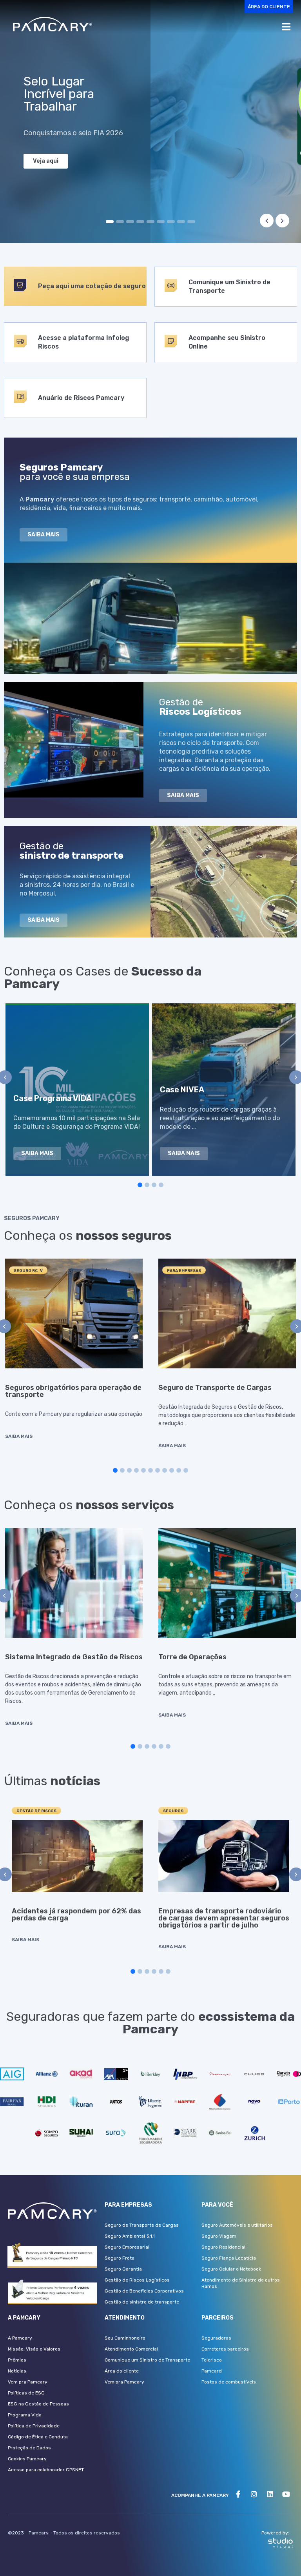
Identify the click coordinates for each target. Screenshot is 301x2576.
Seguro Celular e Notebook (231, 2269)
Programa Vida (25, 2415)
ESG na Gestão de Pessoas (38, 2404)
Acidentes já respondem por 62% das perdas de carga (76, 1915)
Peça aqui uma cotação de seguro (92, 286)
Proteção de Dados (29, 2448)
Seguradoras (216, 2338)
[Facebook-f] (238, 2494)
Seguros (173, 1811)
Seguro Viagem (219, 2236)
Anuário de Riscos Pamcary (81, 398)
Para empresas (184, 1271)
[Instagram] (254, 2494)
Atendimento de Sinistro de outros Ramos (241, 2283)
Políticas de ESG (26, 2393)
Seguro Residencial (223, 2247)
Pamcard (212, 2371)
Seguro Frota (120, 2258)
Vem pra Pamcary (28, 2382)
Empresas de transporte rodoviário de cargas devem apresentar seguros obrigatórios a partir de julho (224, 1918)
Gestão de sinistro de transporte (142, 2302)
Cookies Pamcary (27, 2459)
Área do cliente (122, 2371)
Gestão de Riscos (36, 1811)
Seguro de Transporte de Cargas (215, 1388)
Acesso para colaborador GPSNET (46, 2470)
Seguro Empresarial (127, 2247)
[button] (269, 7)
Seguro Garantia (123, 2269)
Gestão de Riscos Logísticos (137, 2280)
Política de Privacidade (34, 2426)
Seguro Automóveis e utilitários (237, 2225)
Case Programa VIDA (53, 1098)
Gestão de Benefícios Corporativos (144, 2291)
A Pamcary (20, 2338)
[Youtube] (286, 2494)
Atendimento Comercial (131, 2349)
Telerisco (212, 2360)
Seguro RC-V (28, 1271)
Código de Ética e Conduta (38, 2437)
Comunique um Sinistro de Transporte (147, 2360)
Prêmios (17, 2360)
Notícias (17, 2371)
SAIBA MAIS (19, 1436)
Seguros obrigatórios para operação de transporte (73, 1391)
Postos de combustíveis (229, 2382)
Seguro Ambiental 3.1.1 (130, 2236)
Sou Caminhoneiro (125, 2338)
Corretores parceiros (225, 2349)
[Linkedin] (270, 2494)
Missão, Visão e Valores (34, 2349)
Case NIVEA (182, 1090)
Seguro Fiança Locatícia (229, 2258)
